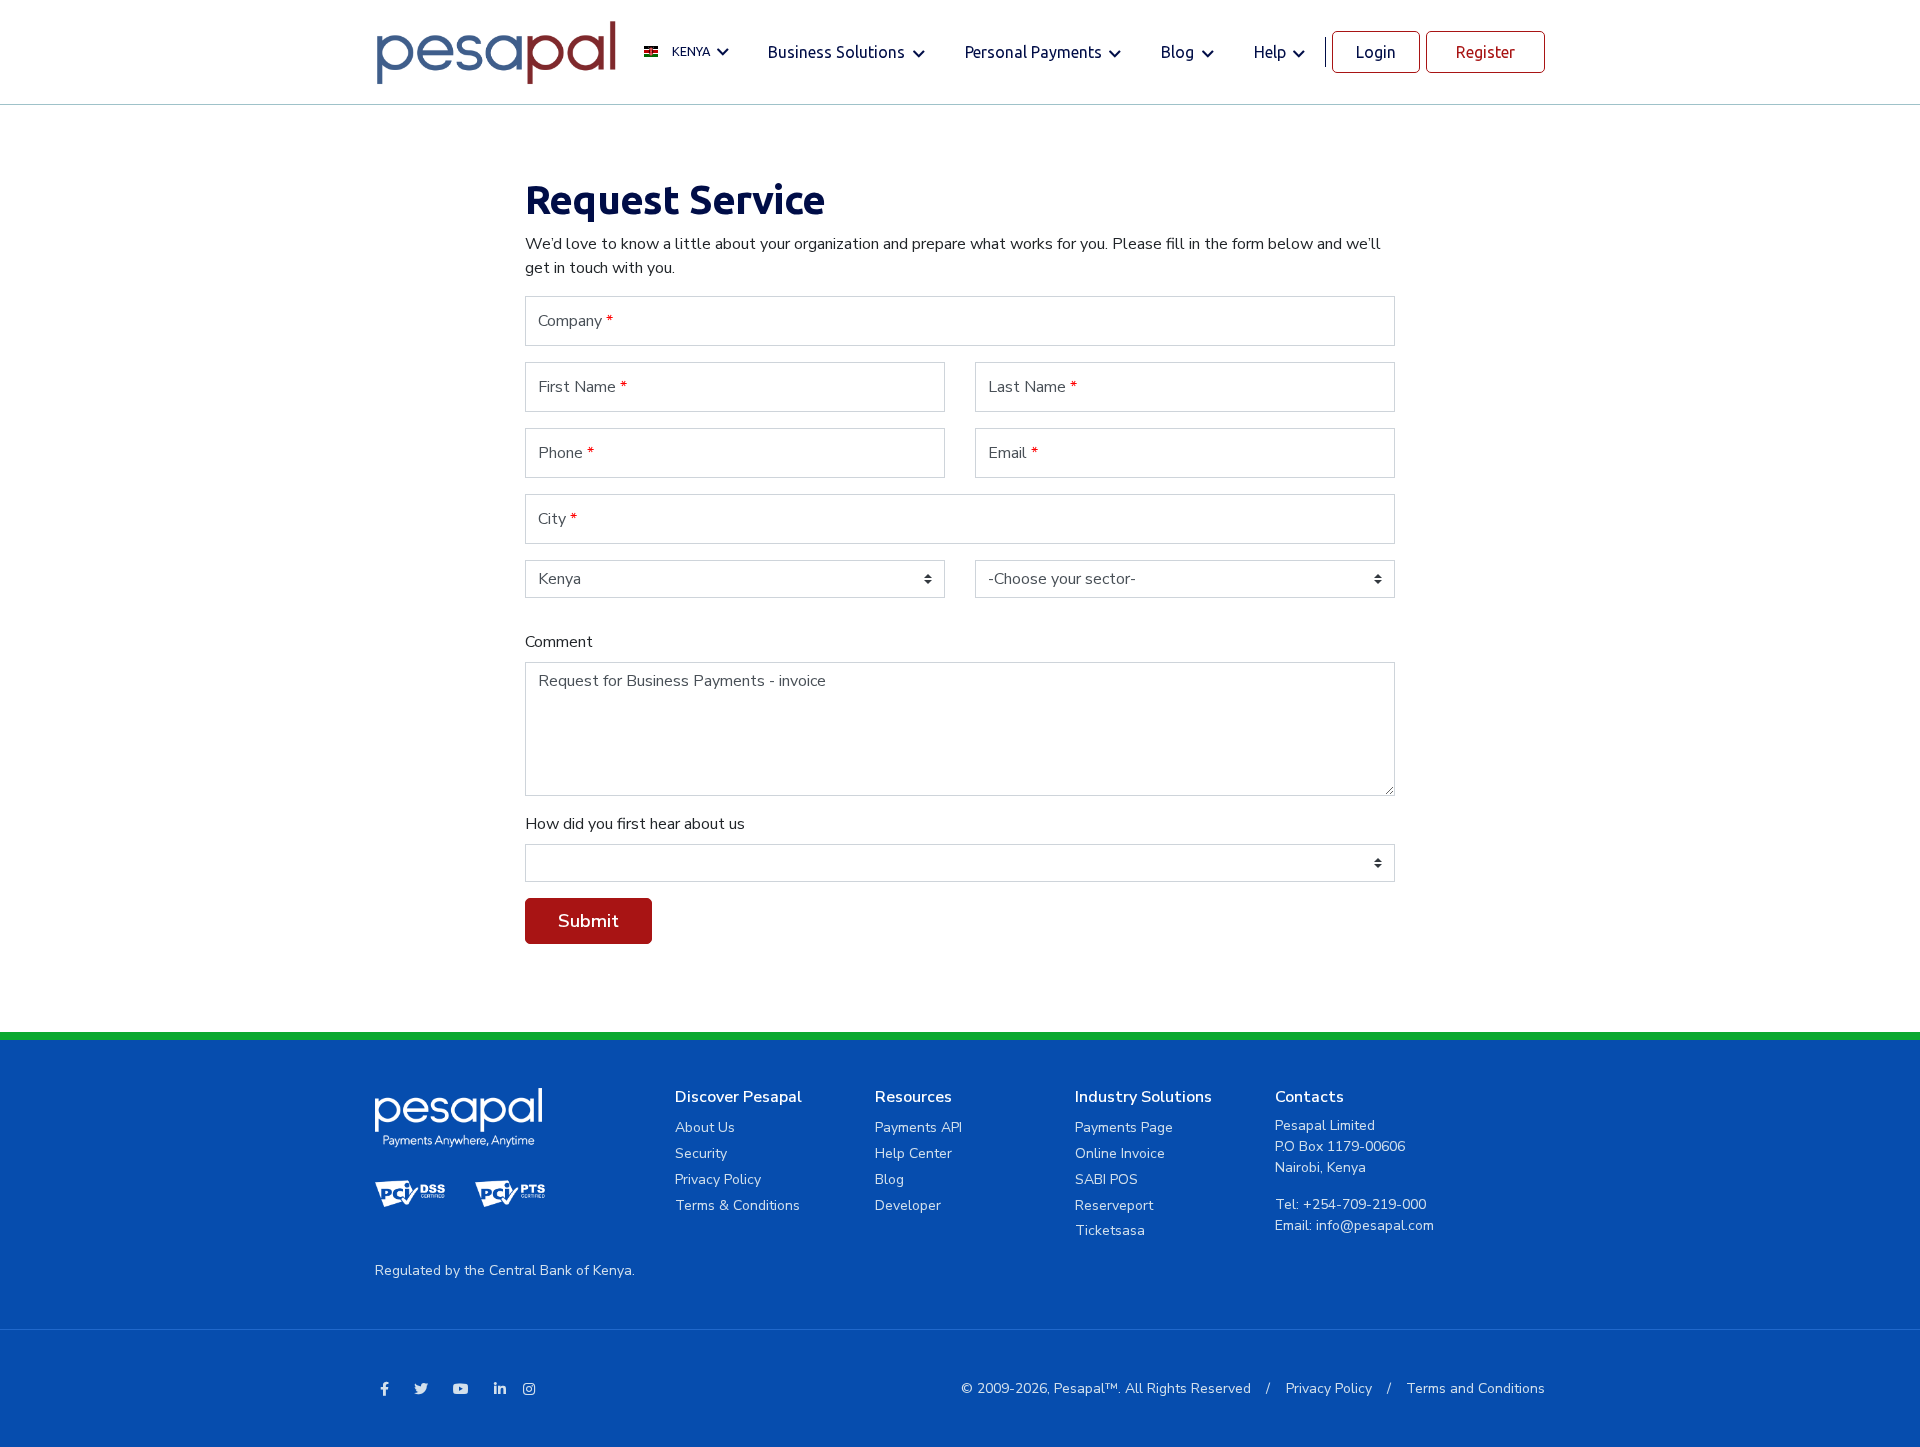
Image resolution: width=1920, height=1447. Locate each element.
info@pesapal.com (1375, 1225)
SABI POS (1106, 1179)
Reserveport (1114, 1205)
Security (701, 1153)
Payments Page (1124, 1127)
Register (1485, 52)
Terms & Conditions (737, 1205)
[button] (691, 52)
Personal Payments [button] (1035, 52)
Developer (908, 1205)
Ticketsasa (1110, 1230)
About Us (705, 1127)
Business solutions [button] (838, 52)
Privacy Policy (718, 1179)
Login (1376, 52)
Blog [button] (1179, 52)
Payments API (918, 1127)
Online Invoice (1120, 1153)
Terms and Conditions (1475, 1388)
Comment (559, 642)
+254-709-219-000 (1364, 1204)
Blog (889, 1179)
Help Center (913, 1153)
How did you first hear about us (635, 824)
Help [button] (1272, 52)
